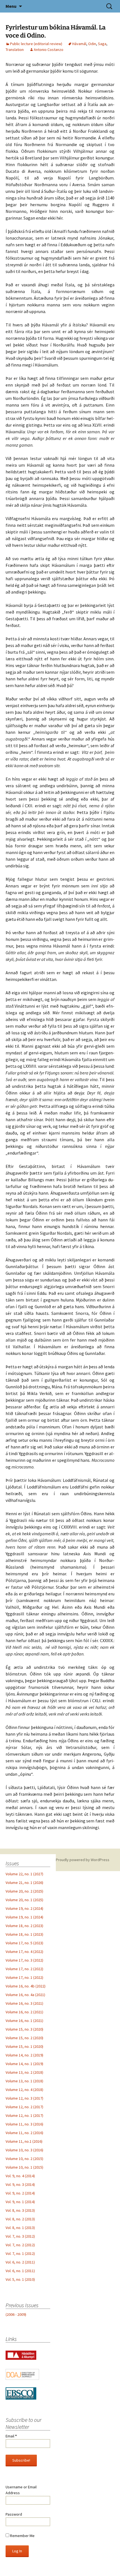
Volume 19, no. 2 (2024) (24, 1908)
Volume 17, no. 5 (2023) (24, 1943)
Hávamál (79, 44)
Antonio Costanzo (49, 50)
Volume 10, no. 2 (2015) (24, 2159)
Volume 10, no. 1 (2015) (24, 2167)
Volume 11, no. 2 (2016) (24, 2133)
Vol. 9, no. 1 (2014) (20, 2202)
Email (11, 2436)
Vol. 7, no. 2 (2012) (20, 2245)
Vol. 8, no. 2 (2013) (20, 2219)
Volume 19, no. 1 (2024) (24, 1917)
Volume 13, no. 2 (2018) (24, 2072)
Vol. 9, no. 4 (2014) (20, 2176)
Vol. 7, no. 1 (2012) (20, 2253)
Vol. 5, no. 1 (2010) (20, 2279)
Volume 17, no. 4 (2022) (24, 1952)
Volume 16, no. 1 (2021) (24, 2021)
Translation (15, 50)
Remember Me (22, 2536)
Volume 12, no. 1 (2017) (24, 2115)
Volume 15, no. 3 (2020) (24, 2029)
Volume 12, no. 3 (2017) (24, 2098)
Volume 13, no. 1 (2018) (24, 2081)
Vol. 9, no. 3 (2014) (20, 2184)
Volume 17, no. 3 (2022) (24, 1960)
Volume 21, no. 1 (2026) (24, 1883)
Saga (102, 44)
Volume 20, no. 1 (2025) (24, 1900)
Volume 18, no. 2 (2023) (24, 1926)
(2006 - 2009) (16, 2314)
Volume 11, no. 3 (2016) (24, 2124)
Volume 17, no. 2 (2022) (24, 1969)
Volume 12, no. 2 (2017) (24, 2107)
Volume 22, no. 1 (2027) (24, 1874)
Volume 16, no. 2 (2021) (24, 2012)
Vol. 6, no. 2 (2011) (20, 2262)
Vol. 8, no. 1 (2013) (20, 2228)
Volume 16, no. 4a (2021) (25, 1995)
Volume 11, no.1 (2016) (24, 2141)
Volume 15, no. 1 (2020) (24, 2046)
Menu (11, 6)
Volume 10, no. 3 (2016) (24, 2150)
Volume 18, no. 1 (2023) (24, 1934)
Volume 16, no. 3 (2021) (24, 2003)
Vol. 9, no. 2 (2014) (20, 2193)
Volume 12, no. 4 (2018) (24, 2090)
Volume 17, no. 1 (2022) (24, 1977)
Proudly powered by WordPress (83, 1860)
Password (14, 2514)
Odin (92, 44)
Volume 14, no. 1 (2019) (24, 2064)
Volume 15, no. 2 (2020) (24, 2038)
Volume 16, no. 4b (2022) (26, 1986)
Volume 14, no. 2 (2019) (24, 2055)
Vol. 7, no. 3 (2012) (20, 2236)
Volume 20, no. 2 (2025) (24, 1891)
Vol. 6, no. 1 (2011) (20, 2271)
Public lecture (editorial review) (36, 44)
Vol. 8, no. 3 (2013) (20, 2210)
